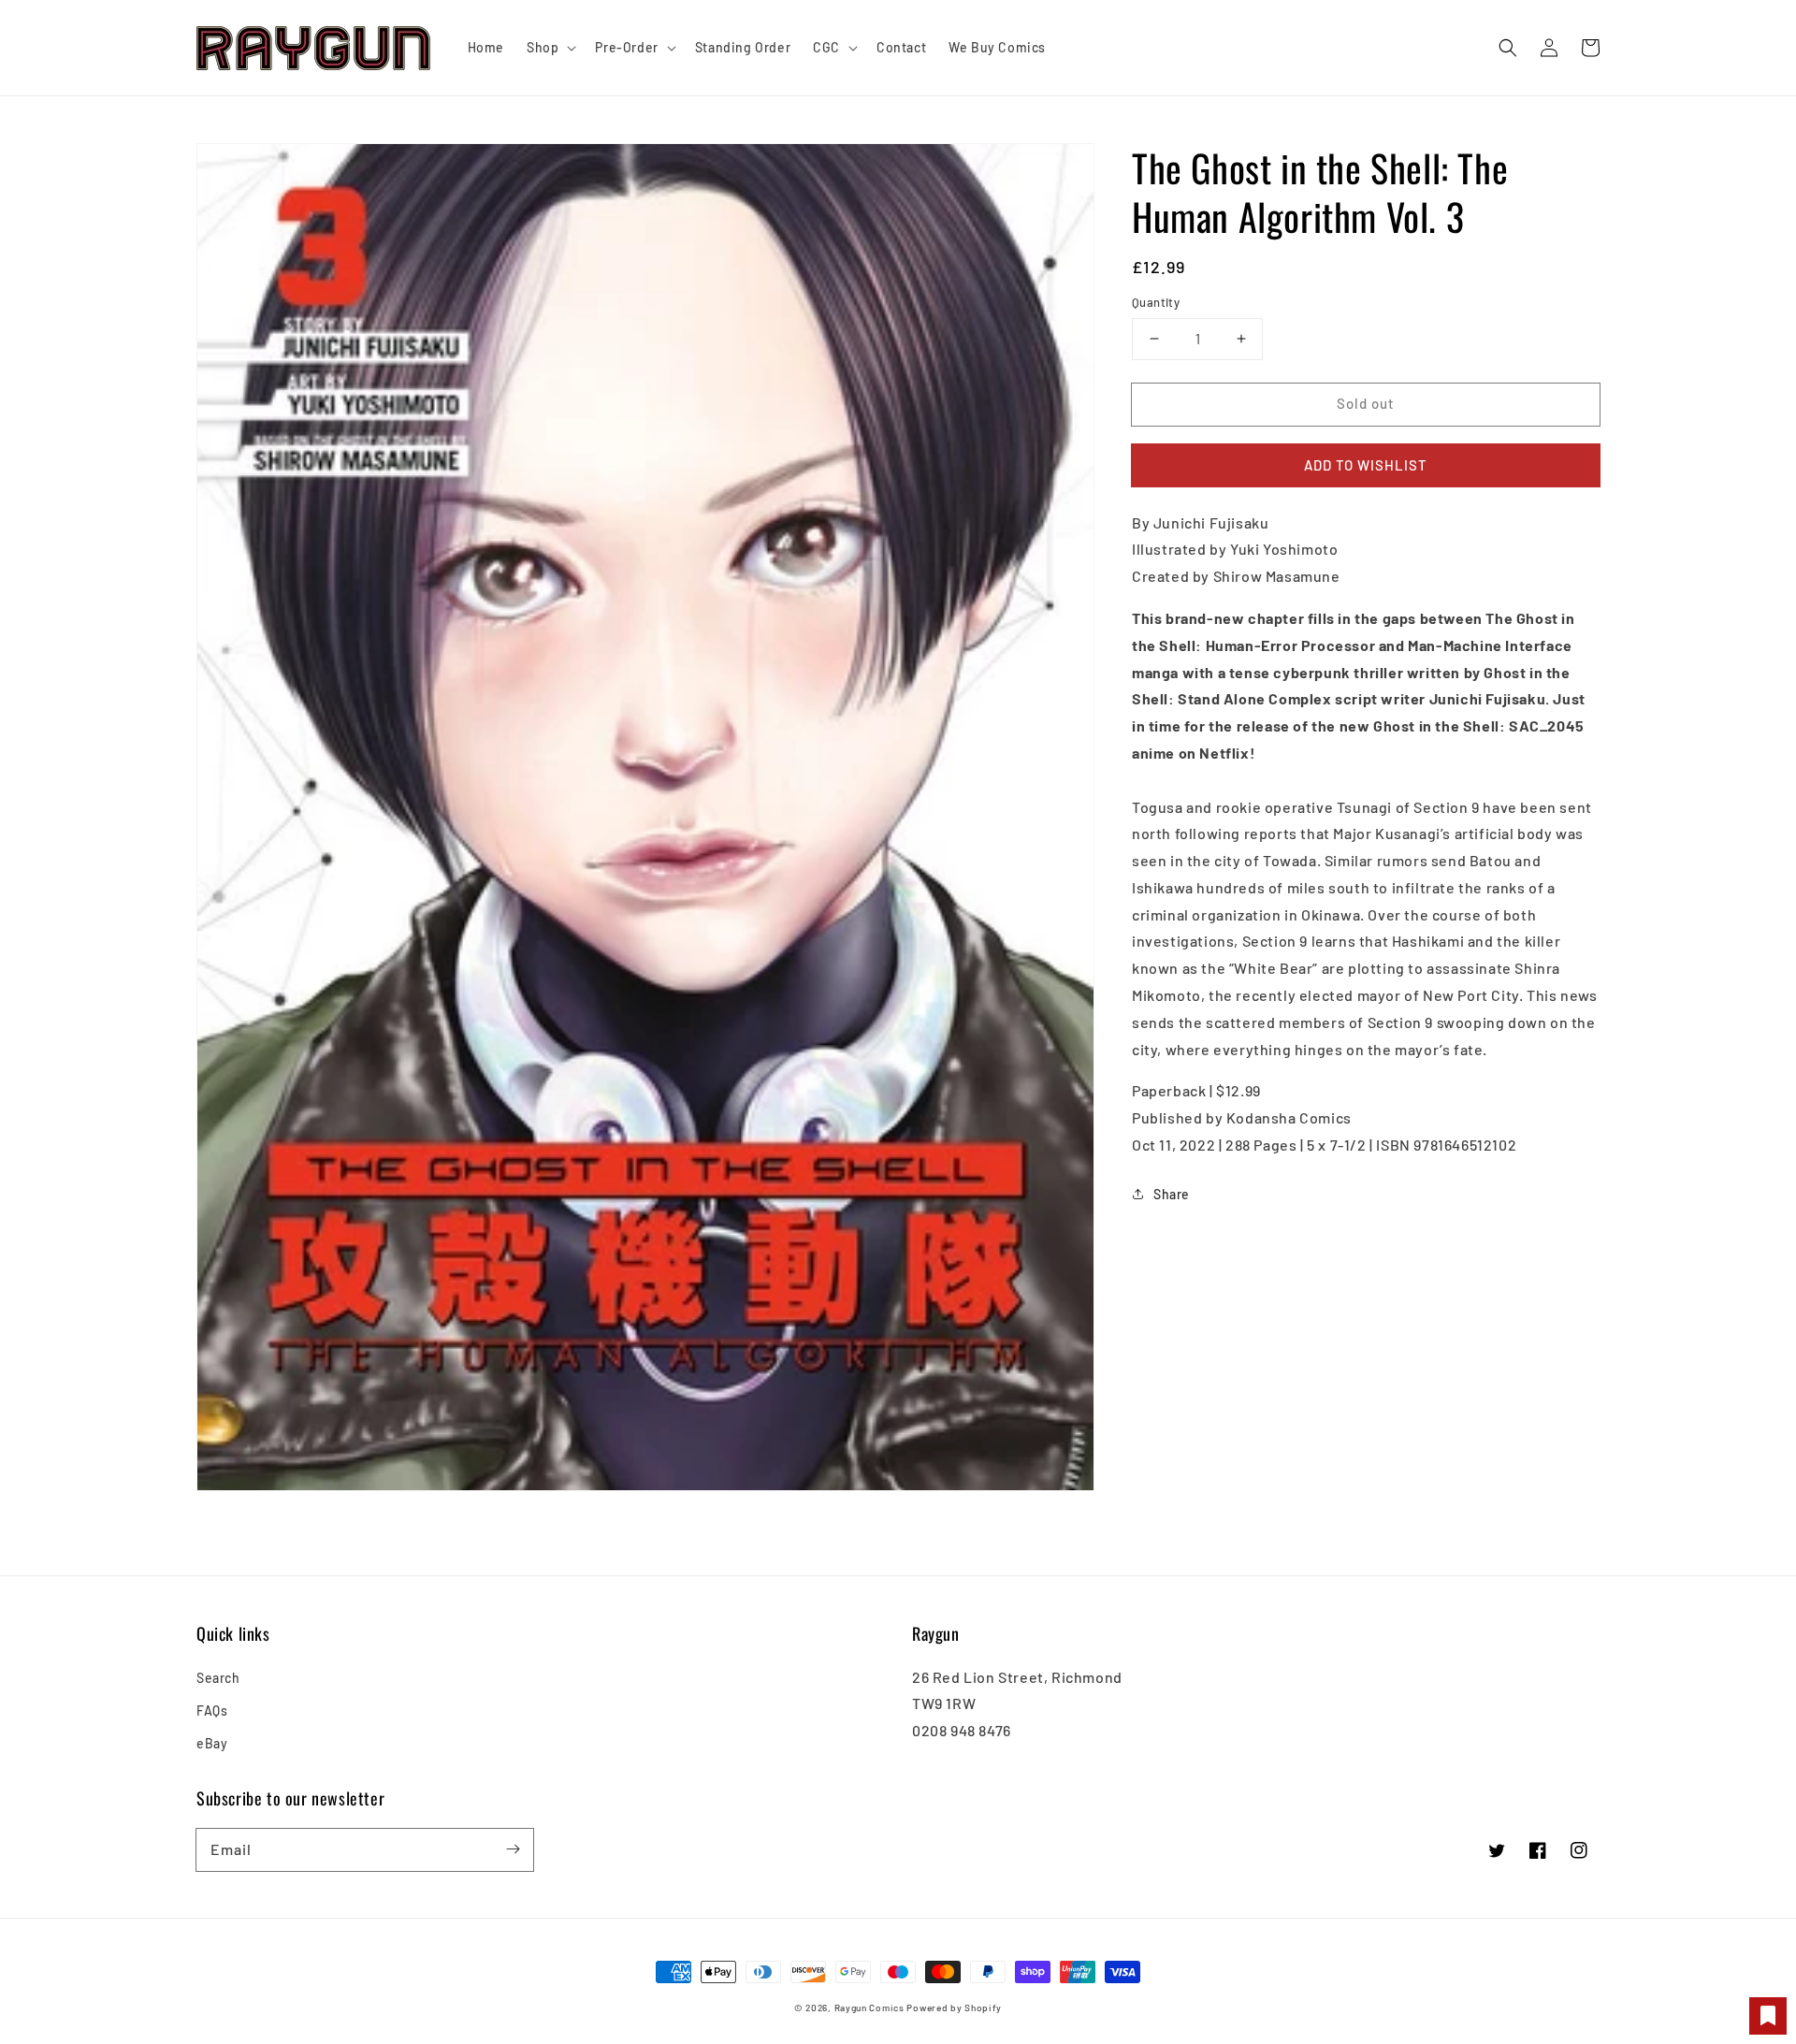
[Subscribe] (513, 1849)
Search (218, 1678)
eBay (212, 1743)
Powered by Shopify (954, 2008)
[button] (1508, 48)
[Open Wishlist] (1768, 2016)
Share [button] (1172, 1194)
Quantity (1156, 302)
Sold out (1366, 403)
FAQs (212, 1711)
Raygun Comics (869, 2008)
